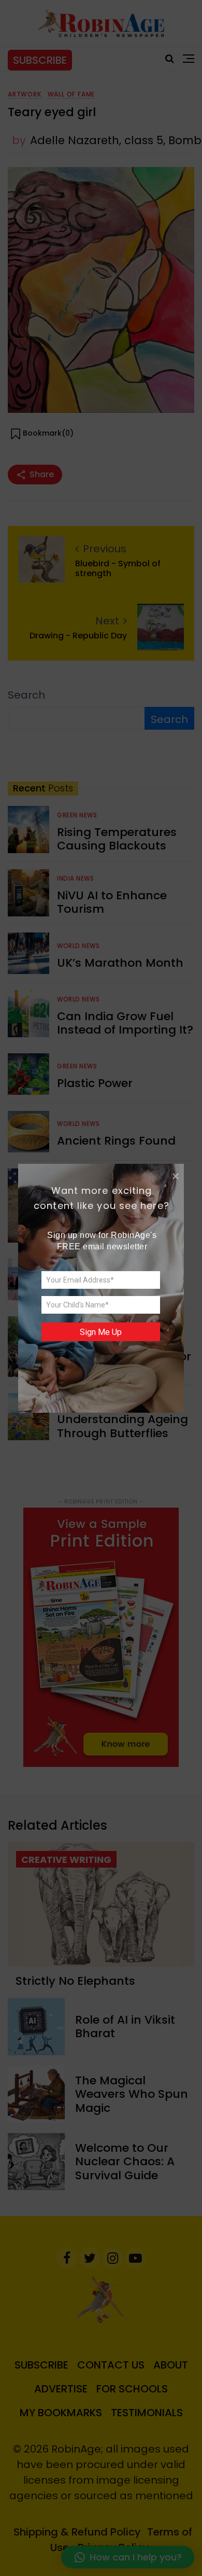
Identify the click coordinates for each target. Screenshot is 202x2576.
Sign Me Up (101, 1332)
